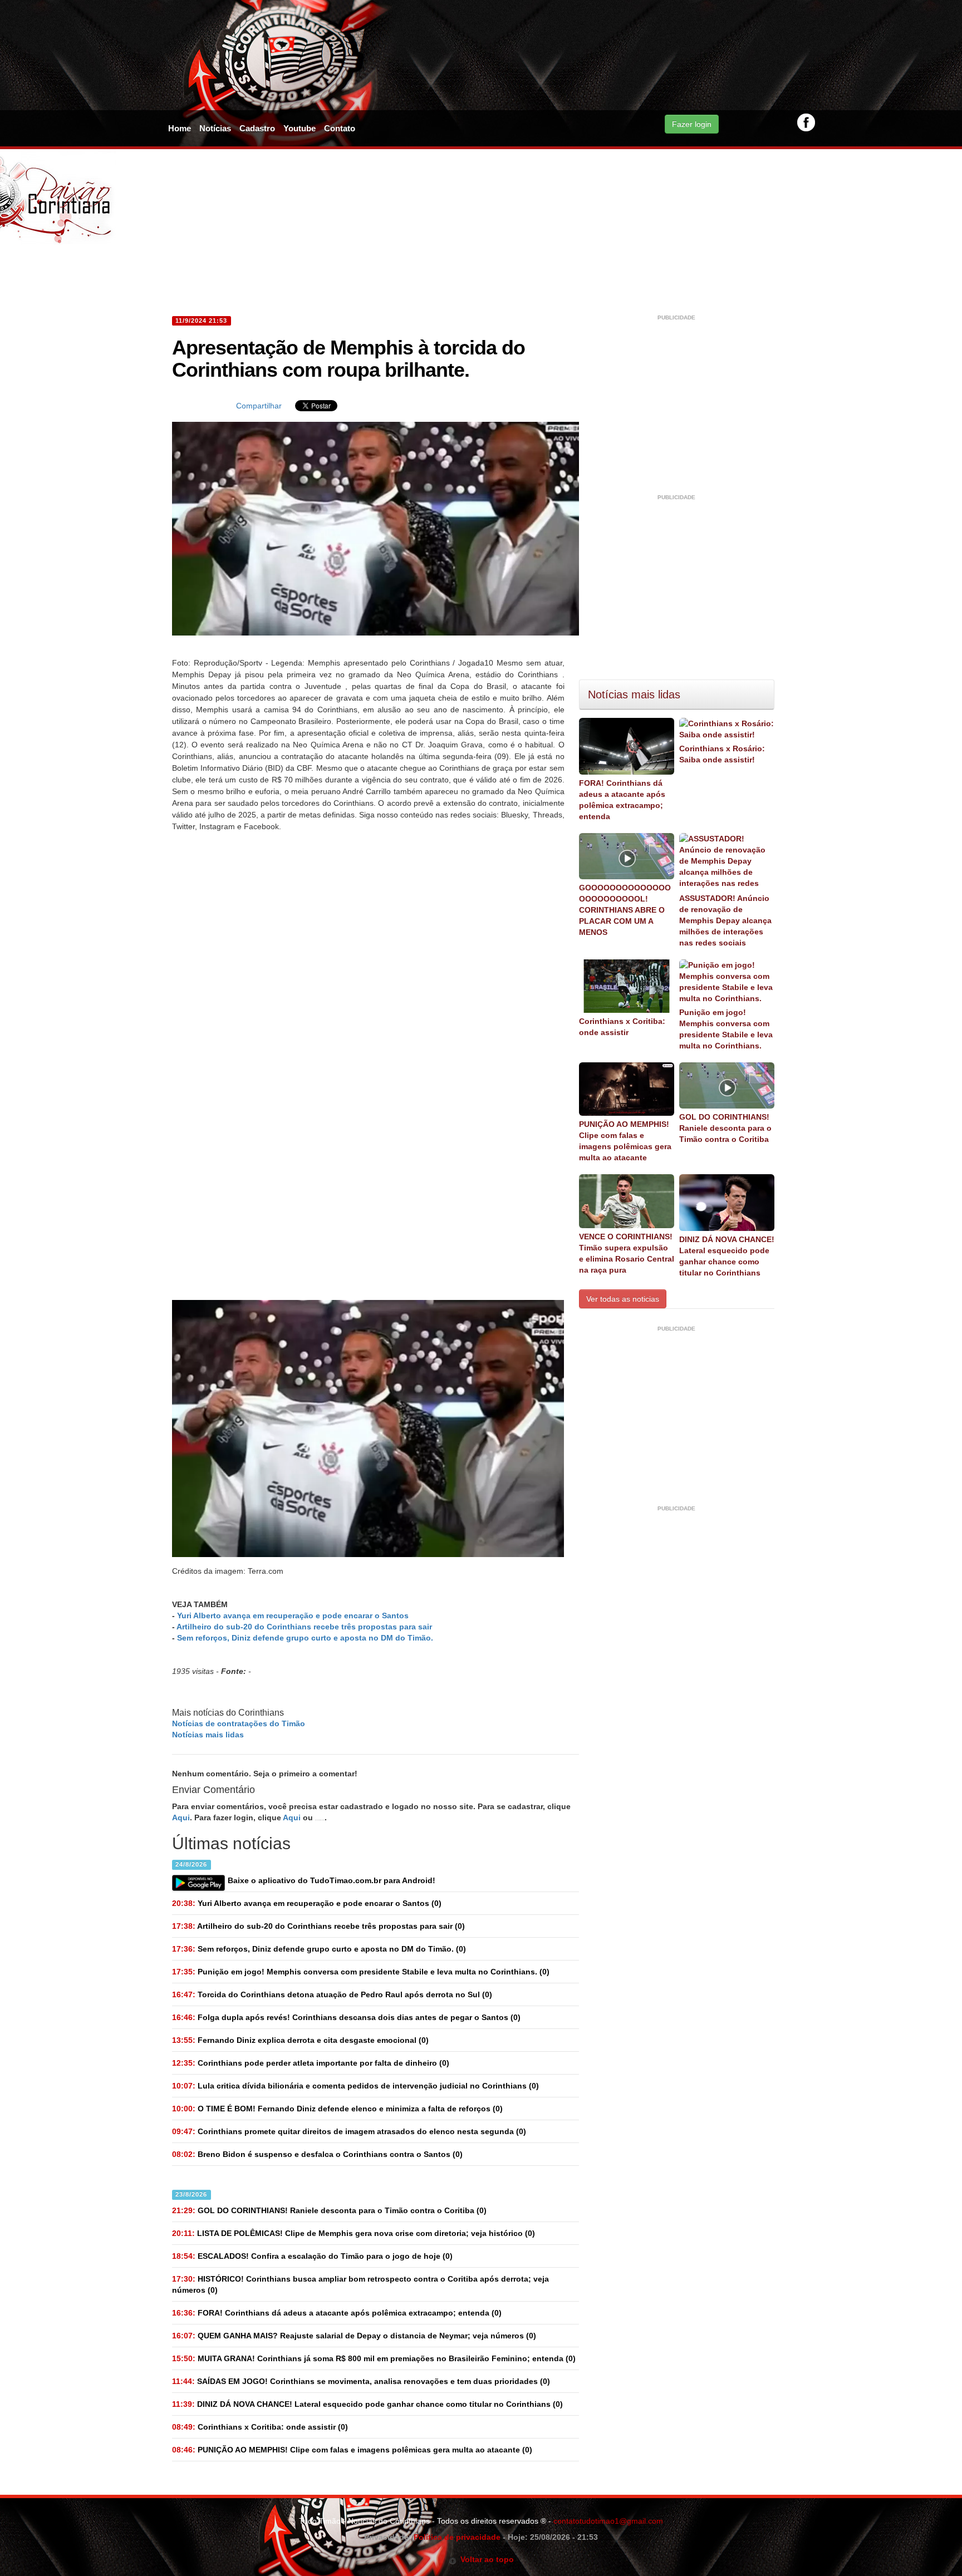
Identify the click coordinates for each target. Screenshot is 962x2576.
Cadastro (257, 128)
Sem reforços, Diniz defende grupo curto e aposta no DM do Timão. (305, 1638)
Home (180, 128)
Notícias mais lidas (208, 1735)
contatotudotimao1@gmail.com (608, 2521)
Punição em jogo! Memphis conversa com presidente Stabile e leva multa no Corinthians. (726, 1029)
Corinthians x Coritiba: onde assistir (622, 1027)
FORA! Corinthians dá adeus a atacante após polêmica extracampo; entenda (622, 800)
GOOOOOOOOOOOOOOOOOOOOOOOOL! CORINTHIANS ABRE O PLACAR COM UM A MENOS (625, 910)
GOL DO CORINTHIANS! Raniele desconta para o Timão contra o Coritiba (725, 1128)
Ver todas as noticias (623, 1299)
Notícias (215, 128)
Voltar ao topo (485, 2559)
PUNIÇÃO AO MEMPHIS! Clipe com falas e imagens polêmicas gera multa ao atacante (625, 1141)
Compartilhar (259, 406)
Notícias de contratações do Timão (239, 1723)
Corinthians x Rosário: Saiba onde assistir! (722, 754)
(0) (307, 1903)
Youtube (300, 128)
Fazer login (692, 124)
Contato (340, 128)
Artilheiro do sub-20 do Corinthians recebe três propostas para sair (304, 1627)
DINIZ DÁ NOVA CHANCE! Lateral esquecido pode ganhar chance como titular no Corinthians (727, 1256)
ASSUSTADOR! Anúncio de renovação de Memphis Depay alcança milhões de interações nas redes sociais (725, 920)
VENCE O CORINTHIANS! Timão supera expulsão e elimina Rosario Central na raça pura (627, 1253)
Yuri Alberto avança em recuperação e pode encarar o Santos (293, 1615)
